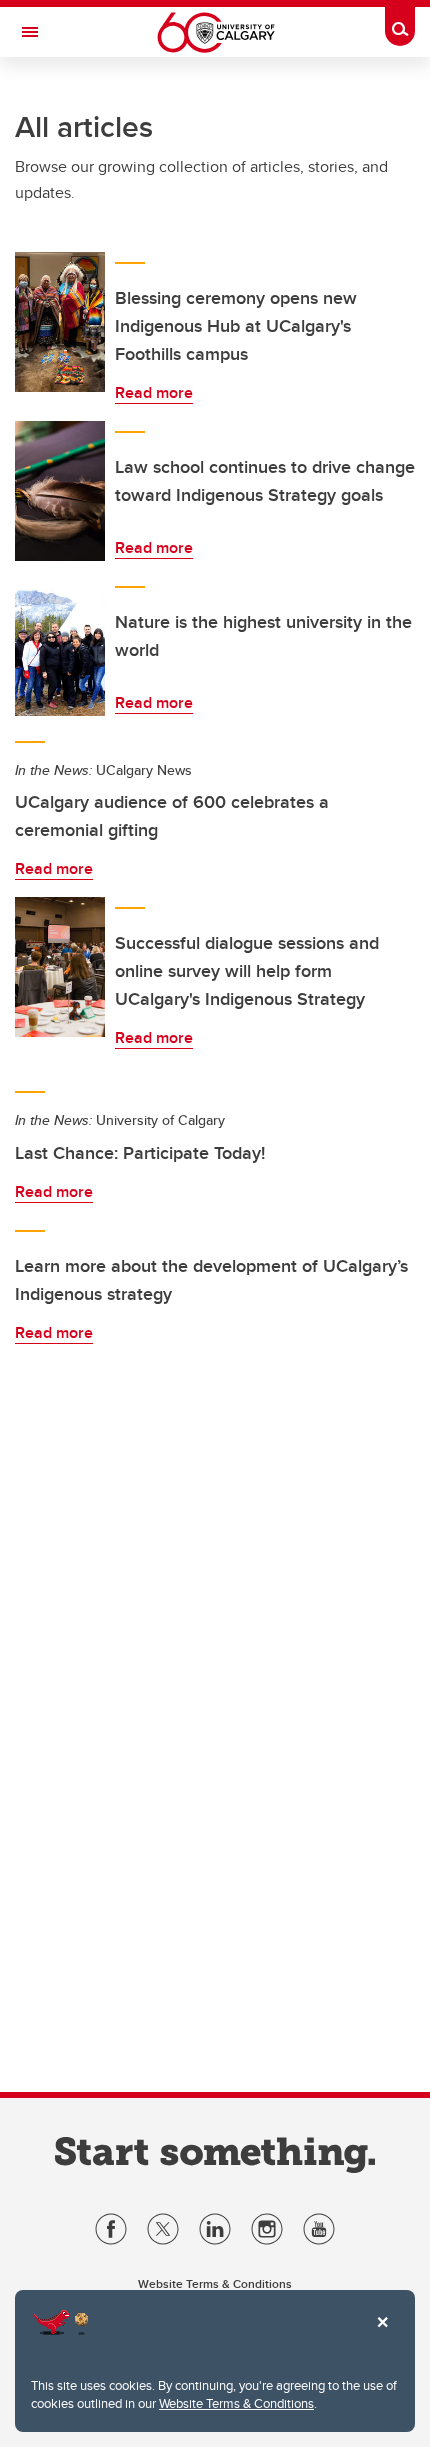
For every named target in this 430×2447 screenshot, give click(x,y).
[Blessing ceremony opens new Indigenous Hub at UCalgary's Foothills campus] (60, 322)
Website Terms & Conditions (236, 2403)
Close (382, 2336)
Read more (154, 392)
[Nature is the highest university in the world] (60, 646)
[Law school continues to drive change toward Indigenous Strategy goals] (60, 491)
